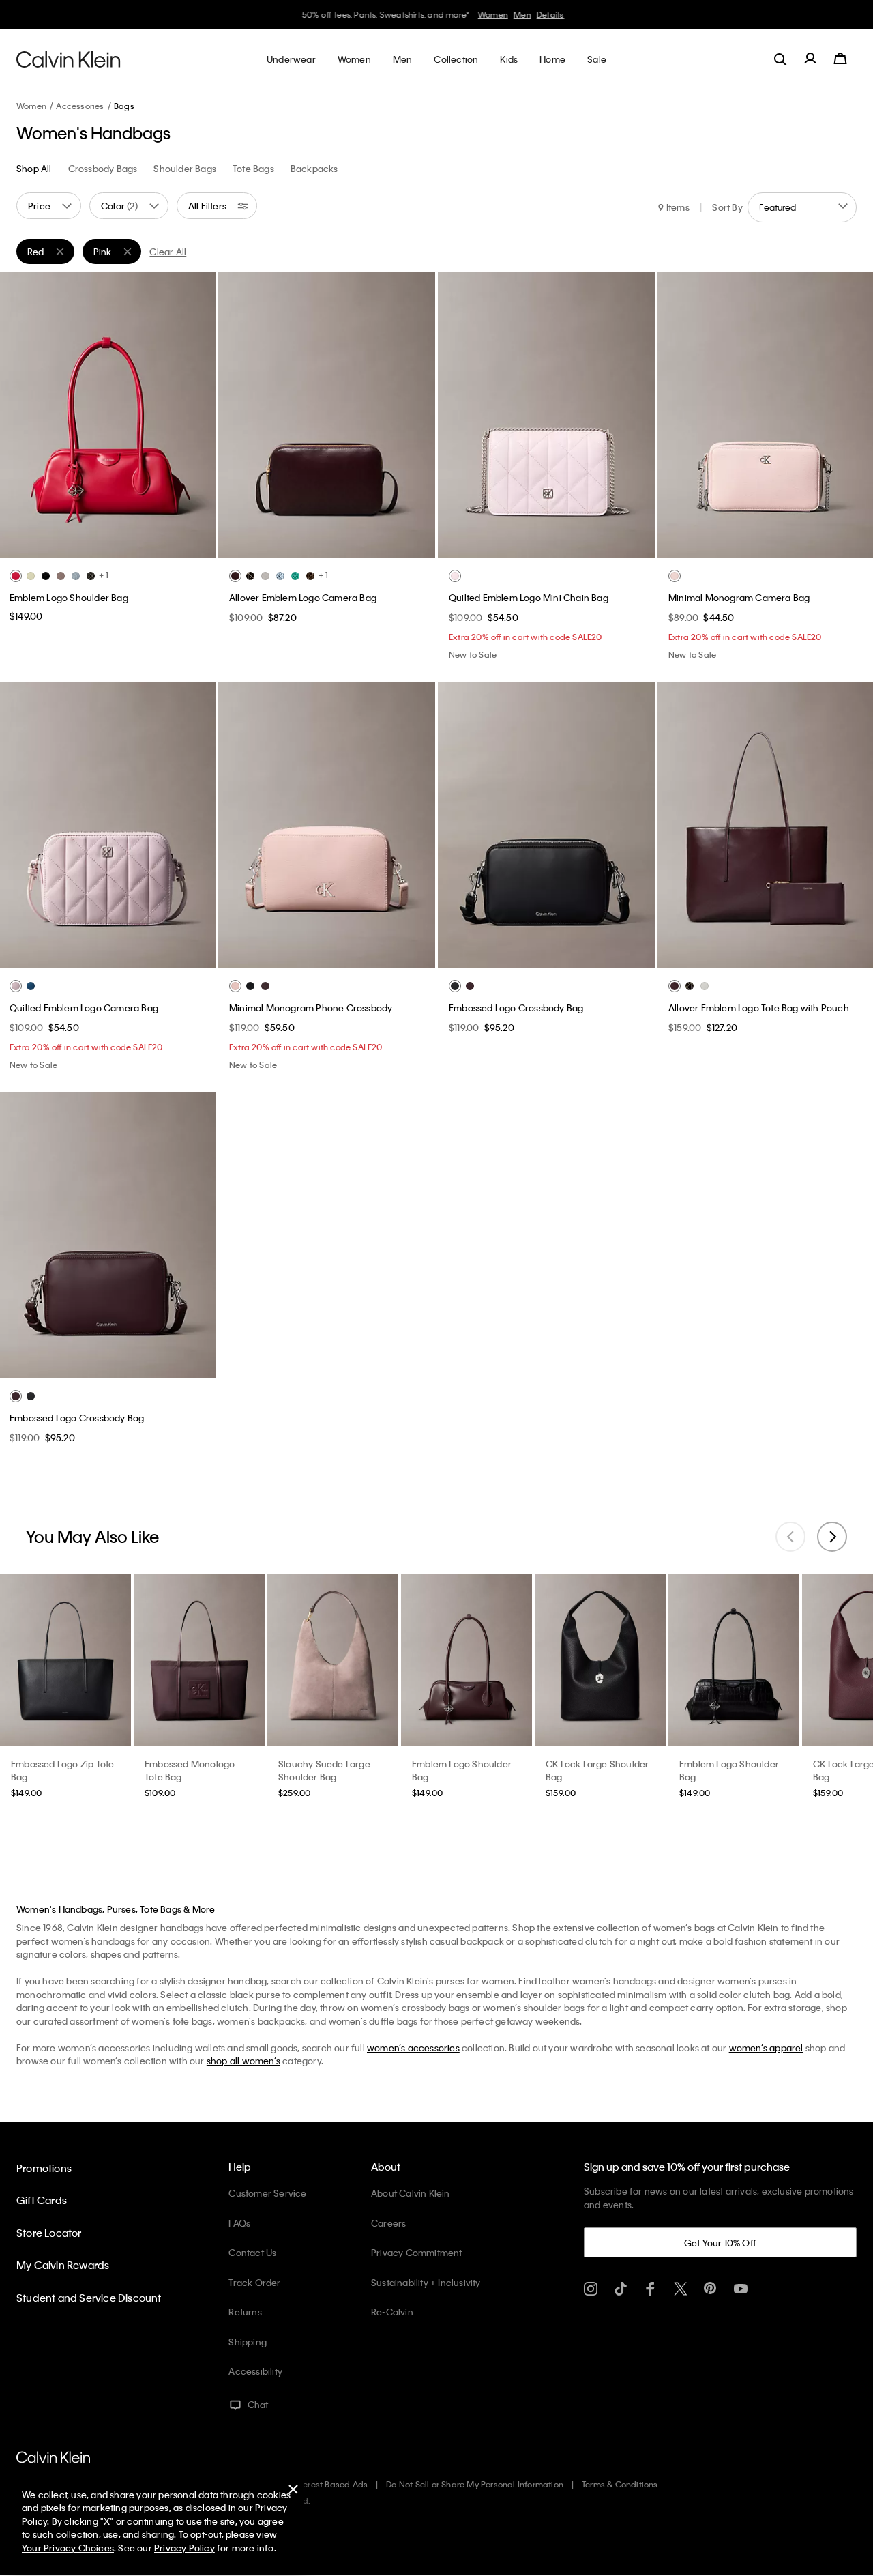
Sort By (727, 207)
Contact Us (252, 2252)
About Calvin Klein (411, 2193)
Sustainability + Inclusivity (426, 2282)
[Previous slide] (790, 1537)
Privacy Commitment (417, 2252)
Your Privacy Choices (68, 2548)
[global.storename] (69, 59)
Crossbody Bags (103, 168)
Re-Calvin (392, 2312)
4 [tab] (138, 547)
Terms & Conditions (620, 2484)
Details (581, 14)
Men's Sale (541, 14)
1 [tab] (76, 547)
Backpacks (314, 168)
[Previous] (20, 415)
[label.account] (810, 59)
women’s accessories (413, 2047)
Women (31, 106)
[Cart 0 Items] (840, 59)
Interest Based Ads (331, 2484)
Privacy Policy (184, 2548)
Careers (388, 2223)
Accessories (80, 106)
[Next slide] (832, 1537)
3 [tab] (117, 547)
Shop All (34, 168)
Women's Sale (485, 14)
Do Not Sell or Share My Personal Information (475, 2484)
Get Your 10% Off (720, 2243)
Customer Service (267, 2193)
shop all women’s (243, 2060)
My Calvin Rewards (63, 2265)
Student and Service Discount (89, 2298)
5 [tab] (368, 547)
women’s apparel (766, 2047)
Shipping (248, 2342)
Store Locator (49, 2233)
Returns (245, 2312)
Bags (124, 106)
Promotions (44, 2168)
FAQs (239, 2223)
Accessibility (255, 2371)
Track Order (254, 2282)
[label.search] (780, 59)
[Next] (194, 415)
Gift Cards (42, 2200)
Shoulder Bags (185, 168)
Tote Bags (253, 168)
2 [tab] (97, 547)
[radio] (16, 576)
